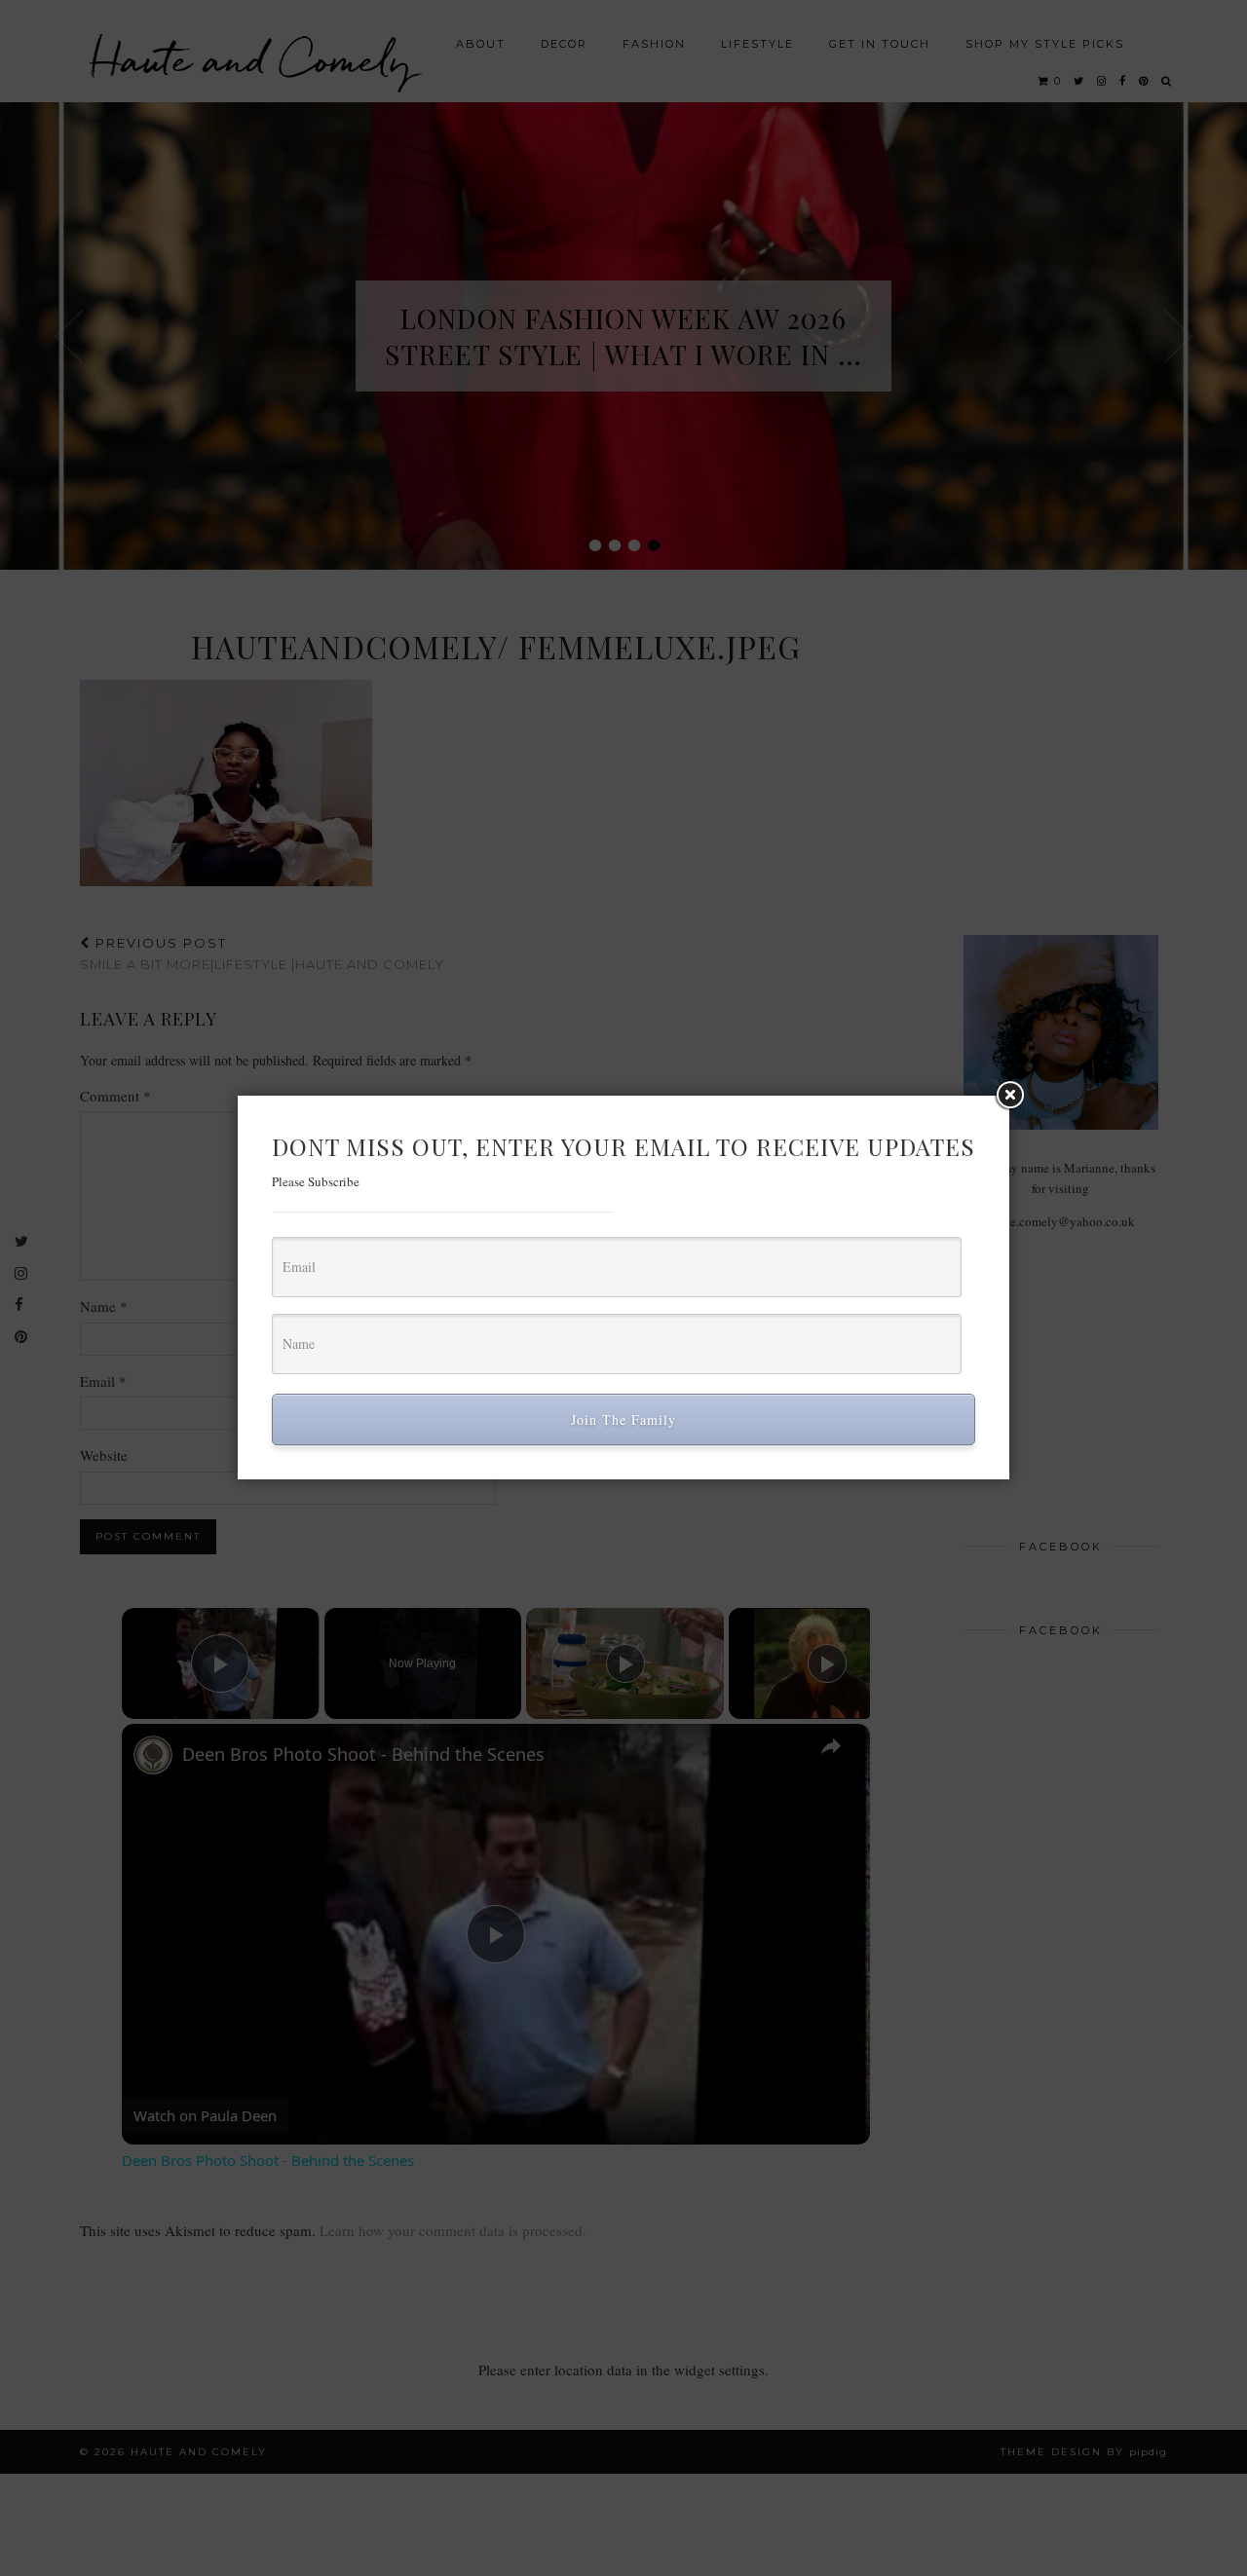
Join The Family (623, 1419)
